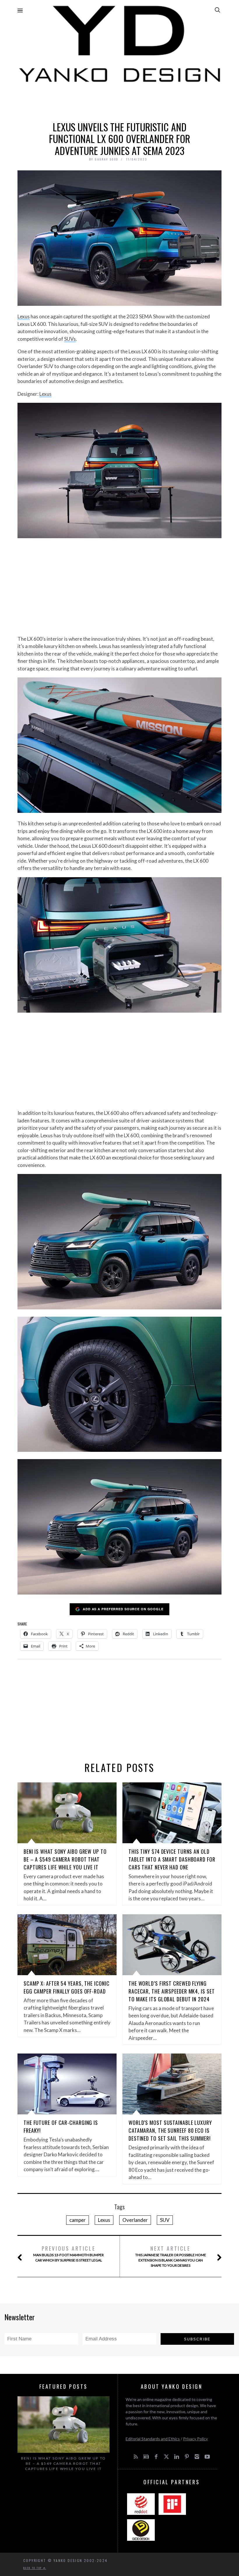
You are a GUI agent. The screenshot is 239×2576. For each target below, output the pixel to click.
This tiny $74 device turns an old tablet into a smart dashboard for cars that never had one (172, 1859)
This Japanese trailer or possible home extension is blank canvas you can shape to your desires (171, 2256)
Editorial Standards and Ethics (153, 2439)
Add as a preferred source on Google (123, 1609)
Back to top (33, 2568)
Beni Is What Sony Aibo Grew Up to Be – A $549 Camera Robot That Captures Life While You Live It (65, 1859)
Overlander (135, 2220)
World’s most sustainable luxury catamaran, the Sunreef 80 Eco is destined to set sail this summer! (170, 2130)
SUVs (70, 339)
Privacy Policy (195, 2439)
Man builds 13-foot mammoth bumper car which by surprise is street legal (68, 2253)
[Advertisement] (119, 101)
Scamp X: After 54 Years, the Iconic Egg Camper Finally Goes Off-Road (67, 1987)
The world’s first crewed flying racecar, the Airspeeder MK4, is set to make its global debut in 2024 (172, 1991)
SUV (165, 2220)
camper (78, 2220)
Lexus (24, 316)
